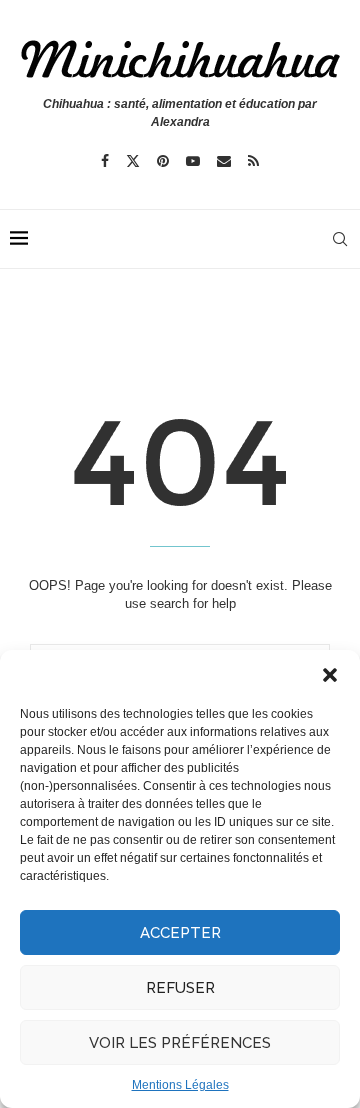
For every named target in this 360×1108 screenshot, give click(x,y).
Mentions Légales (180, 1085)
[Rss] (253, 161)
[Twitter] (133, 161)
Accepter (180, 933)
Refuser (180, 988)
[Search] (340, 239)
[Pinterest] (163, 161)
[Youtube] (193, 161)
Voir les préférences (180, 1043)
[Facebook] (105, 161)
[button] (330, 675)
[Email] (224, 161)
